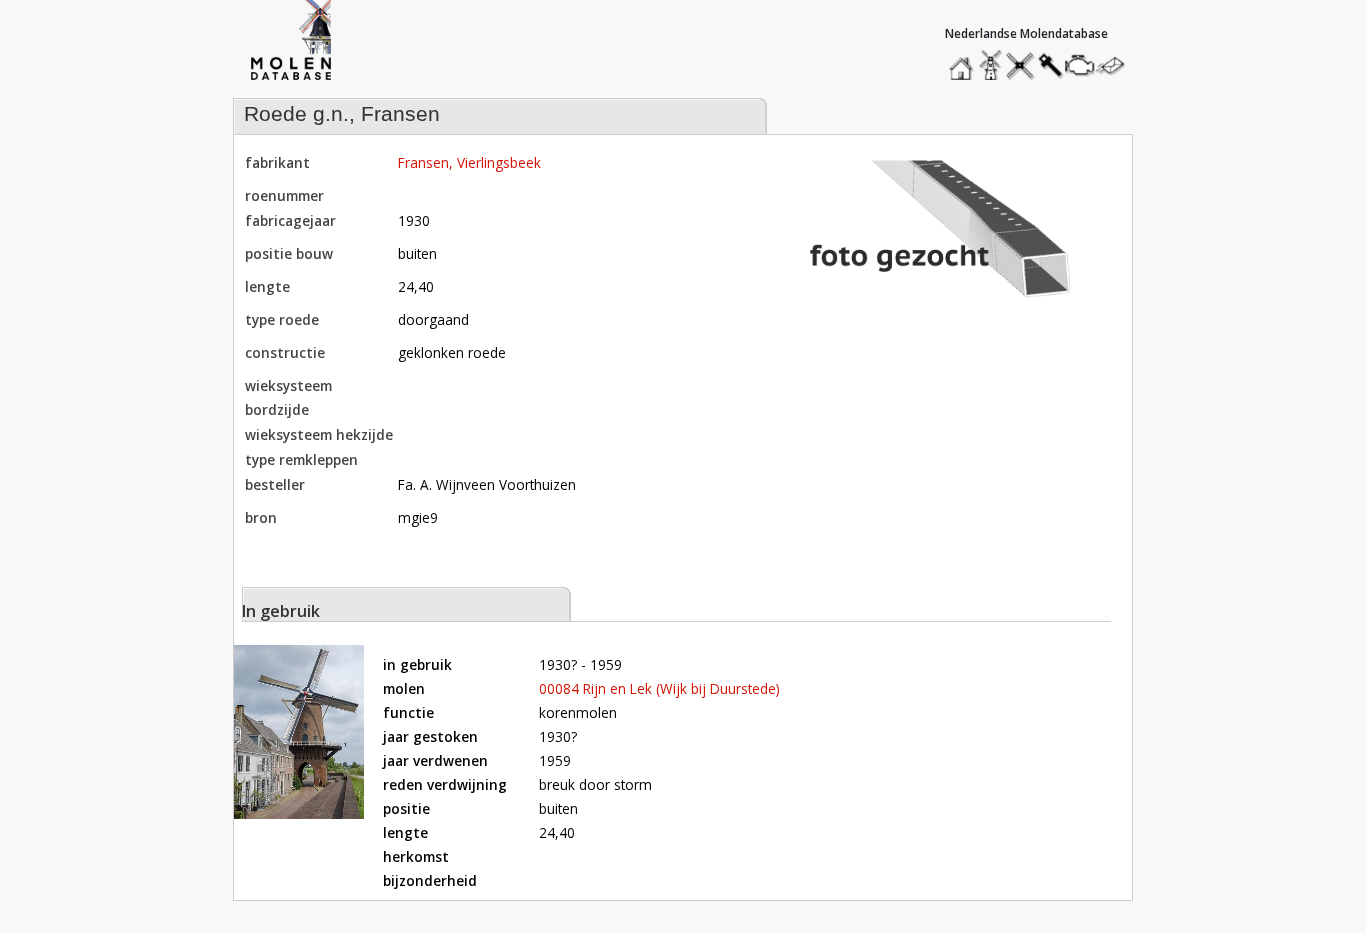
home (964, 60)
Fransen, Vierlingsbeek (469, 162)
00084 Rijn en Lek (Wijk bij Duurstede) (659, 688)
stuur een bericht (1116, 65)
